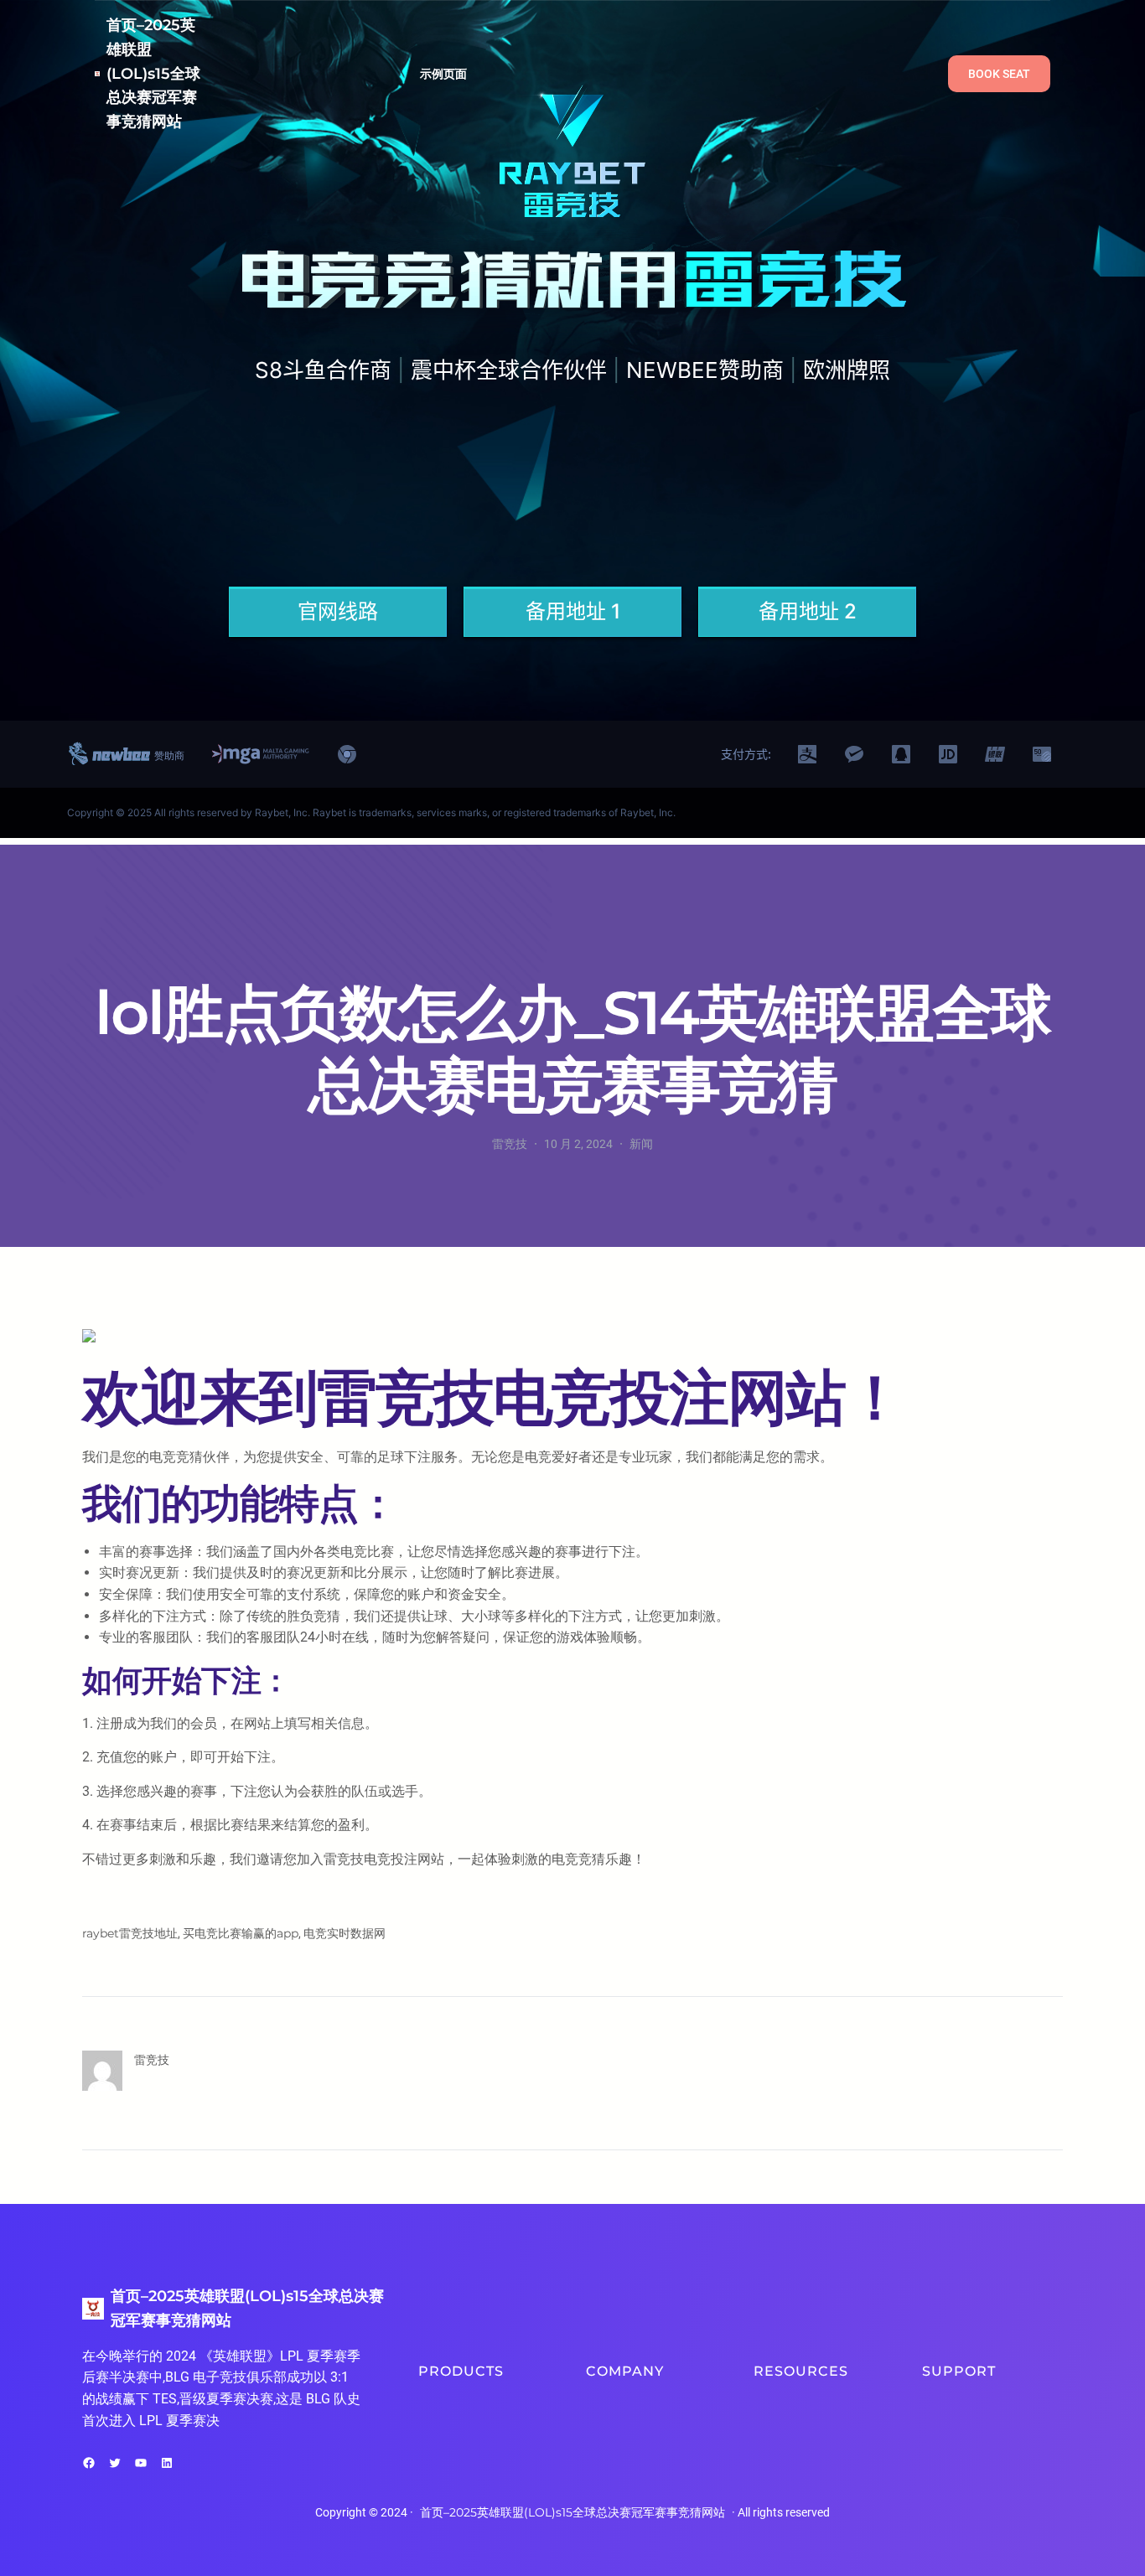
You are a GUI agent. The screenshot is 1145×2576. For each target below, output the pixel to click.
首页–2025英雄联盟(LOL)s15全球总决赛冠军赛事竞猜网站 (153, 73)
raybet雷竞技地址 (130, 1933)
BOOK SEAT (999, 74)
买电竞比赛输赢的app (241, 1933)
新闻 (641, 1144)
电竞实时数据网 (345, 1933)
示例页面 (444, 74)
